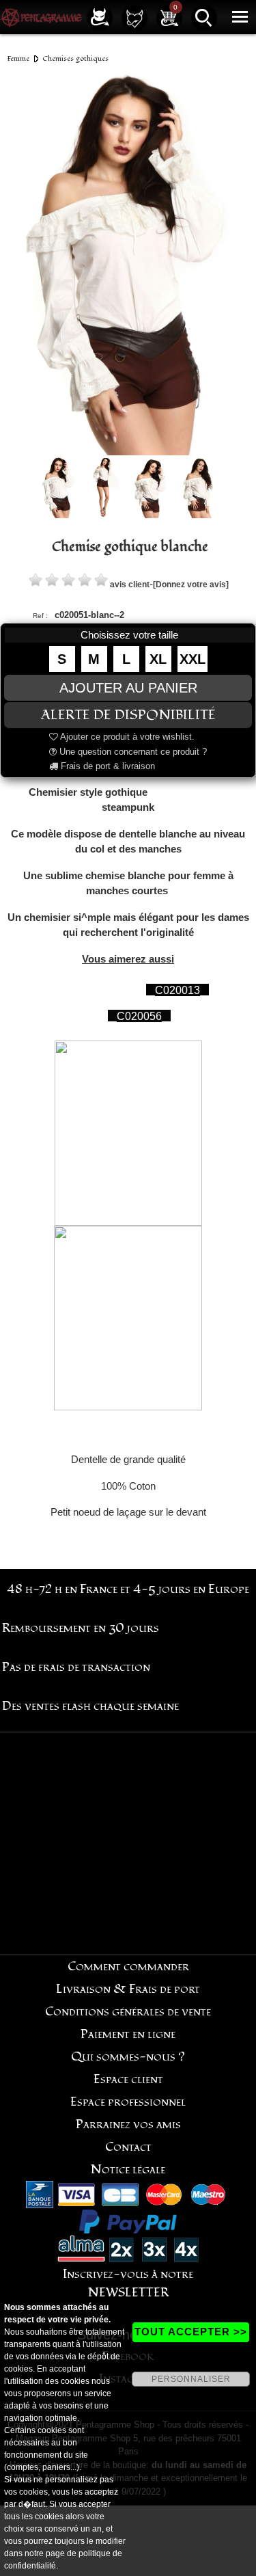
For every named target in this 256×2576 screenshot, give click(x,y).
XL (158, 659)
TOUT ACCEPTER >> (191, 2332)
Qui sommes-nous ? (128, 2057)
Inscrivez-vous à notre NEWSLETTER (128, 2283)
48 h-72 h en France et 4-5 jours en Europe (128, 1589)
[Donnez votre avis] (191, 585)
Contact (128, 2147)
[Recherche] (204, 17)
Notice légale (128, 2170)
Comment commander (128, 1967)
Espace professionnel (128, 2102)
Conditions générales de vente (128, 2012)
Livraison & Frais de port (128, 1989)
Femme (18, 58)
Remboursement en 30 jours (81, 1628)
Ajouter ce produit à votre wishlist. (126, 737)
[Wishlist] (134, 17)
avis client (130, 585)
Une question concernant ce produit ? (132, 752)
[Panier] (169, 17)
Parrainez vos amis (128, 2124)
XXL (193, 659)
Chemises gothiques (75, 58)
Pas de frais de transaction (76, 1667)
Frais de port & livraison (106, 766)
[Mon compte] (100, 17)
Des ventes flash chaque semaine (90, 1706)
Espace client (128, 2079)
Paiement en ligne (128, 2034)
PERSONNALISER (191, 2379)
